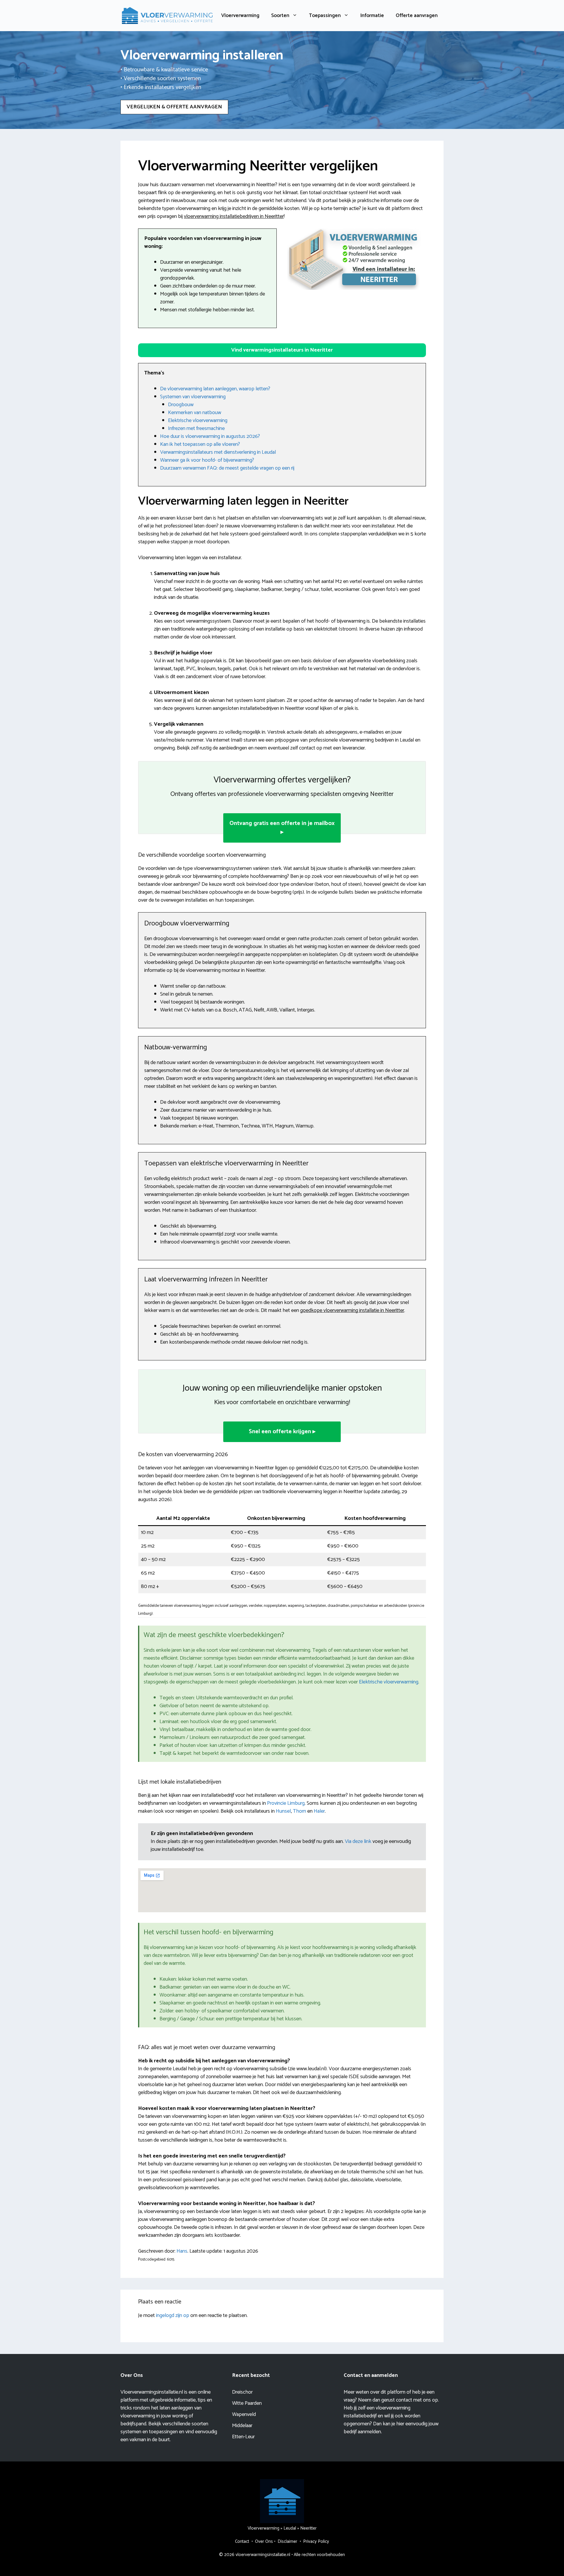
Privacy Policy (316, 2541)
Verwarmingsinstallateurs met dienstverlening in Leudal (218, 452)
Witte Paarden (247, 2403)
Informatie (372, 16)
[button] (282, 350)
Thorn (299, 1811)
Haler (319, 1811)
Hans (182, 2251)
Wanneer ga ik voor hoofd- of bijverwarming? (207, 460)
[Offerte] (354, 259)
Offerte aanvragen (417, 16)
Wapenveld (244, 2414)
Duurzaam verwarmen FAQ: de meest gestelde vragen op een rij (227, 468)
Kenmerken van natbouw (195, 413)
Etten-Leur (243, 2437)
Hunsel (283, 1811)
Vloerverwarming (240, 16)
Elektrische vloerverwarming (198, 421)
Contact (242, 2541)
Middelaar (242, 2426)
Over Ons (264, 2541)
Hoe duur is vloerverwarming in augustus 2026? (210, 436)
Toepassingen (325, 16)
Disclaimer (287, 2541)
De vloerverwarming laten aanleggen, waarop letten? (215, 389)
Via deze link (359, 1841)
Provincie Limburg (286, 1803)
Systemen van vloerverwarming (193, 397)
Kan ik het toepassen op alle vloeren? (200, 444)
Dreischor (242, 2392)
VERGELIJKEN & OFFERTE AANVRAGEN (174, 107)
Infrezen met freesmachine (196, 429)
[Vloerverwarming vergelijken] (167, 15)
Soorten (280, 16)
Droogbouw (181, 405)
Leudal (290, 2528)
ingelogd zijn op (173, 2315)
